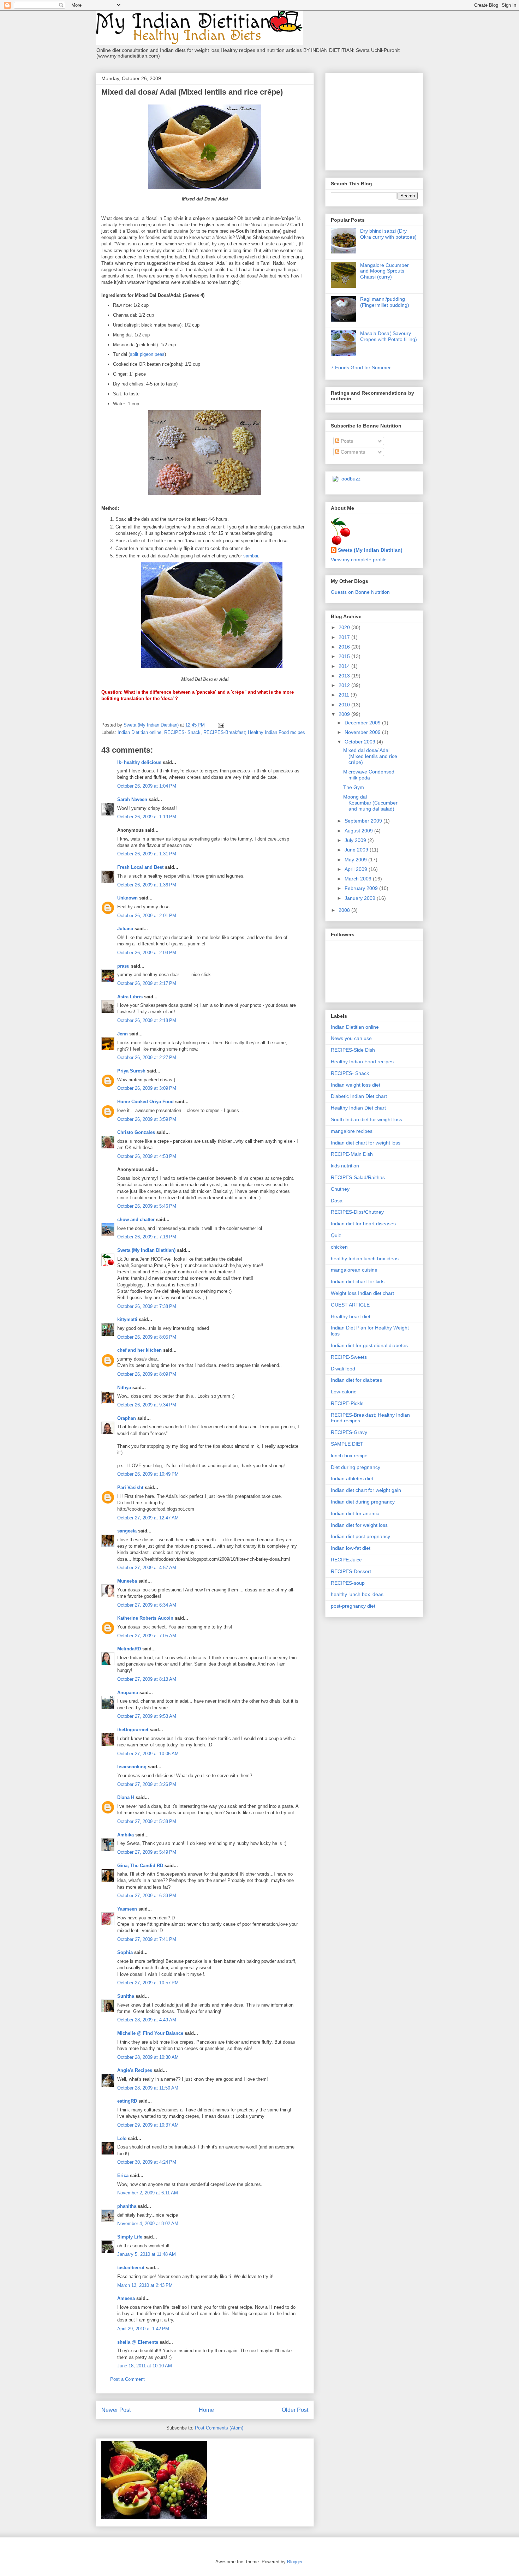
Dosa (337, 1201)
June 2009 (357, 850)
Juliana (125, 929)
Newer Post (116, 2410)
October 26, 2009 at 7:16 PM (147, 1237)
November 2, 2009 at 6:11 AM (148, 2193)
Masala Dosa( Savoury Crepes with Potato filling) (389, 336)
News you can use (351, 1038)
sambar (251, 556)
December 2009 (363, 723)
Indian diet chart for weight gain (366, 1490)
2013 (345, 676)
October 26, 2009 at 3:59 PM (147, 1119)
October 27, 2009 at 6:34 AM (147, 1605)
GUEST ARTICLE (350, 1305)
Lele (122, 2138)
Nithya (124, 1388)
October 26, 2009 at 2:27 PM (147, 1057)
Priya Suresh (131, 1071)
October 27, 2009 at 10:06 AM (148, 1754)
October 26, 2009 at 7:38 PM (147, 1306)
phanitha (127, 2206)
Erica (123, 2175)
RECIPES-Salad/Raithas (358, 1177)
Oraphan (127, 1418)
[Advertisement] (375, 120)
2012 (345, 685)
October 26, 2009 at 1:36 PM (147, 885)
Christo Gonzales (136, 1132)
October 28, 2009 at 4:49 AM (147, 2020)
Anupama (128, 1693)
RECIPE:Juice (346, 1560)
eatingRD (127, 2101)
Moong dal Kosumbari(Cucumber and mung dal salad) (370, 803)
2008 (345, 910)
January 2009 (361, 898)
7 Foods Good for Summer (361, 367)
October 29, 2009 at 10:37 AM (148, 2125)
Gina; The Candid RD (140, 1866)
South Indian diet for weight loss (366, 1119)
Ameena (126, 2298)
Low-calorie (344, 1392)
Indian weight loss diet (356, 1085)
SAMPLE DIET (347, 1444)
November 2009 (363, 732)
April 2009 (357, 869)
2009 (345, 714)
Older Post (295, 2410)
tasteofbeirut (131, 2268)
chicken (339, 1247)
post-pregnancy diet (353, 1606)
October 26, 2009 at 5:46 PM (147, 1206)
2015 (345, 656)
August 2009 (359, 831)
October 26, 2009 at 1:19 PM (147, 817)
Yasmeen (127, 1909)
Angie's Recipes (135, 2070)
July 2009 (356, 840)
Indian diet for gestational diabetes (369, 1345)
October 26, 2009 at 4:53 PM (147, 1156)
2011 (345, 695)
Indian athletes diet (352, 1478)
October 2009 (361, 742)
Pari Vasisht (130, 1487)
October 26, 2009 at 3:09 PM (147, 1088)
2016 (345, 647)
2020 (345, 627)
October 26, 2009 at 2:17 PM (147, 983)
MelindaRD (129, 1649)
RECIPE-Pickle (347, 1403)
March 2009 (359, 879)
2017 (345, 637)
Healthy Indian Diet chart (358, 1108)
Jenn (123, 1034)
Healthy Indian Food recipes (362, 1062)
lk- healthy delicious (139, 762)
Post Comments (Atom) (219, 2428)
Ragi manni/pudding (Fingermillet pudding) (385, 302)
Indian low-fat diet (351, 1548)
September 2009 (364, 821)
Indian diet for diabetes (356, 1380)
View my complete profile (359, 560)
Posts (346, 441)
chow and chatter (136, 1220)
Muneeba (127, 1581)
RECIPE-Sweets (349, 1357)
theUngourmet (133, 1730)
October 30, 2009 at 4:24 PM (147, 2162)
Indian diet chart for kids (358, 1281)
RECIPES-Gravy (349, 1432)
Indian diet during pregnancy (363, 1502)
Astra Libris (130, 997)
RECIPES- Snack (182, 732)
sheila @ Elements (138, 2342)
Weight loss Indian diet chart (362, 1293)
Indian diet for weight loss (359, 1525)
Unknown (127, 898)
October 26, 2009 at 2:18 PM (147, 1020)
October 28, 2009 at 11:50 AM (148, 2088)
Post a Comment (127, 2379)
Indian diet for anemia (355, 1513)
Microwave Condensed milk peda (369, 775)
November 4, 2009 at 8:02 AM (148, 2224)
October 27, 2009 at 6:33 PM (147, 1896)
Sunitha (126, 1996)
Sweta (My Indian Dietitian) (146, 1250)
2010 (345, 705)
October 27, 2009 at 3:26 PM (147, 1784)
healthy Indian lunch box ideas (365, 1259)
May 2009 (356, 860)
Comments (352, 452)
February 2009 (362, 888)
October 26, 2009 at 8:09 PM (147, 1374)
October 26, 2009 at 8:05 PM (147, 1337)
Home (206, 2410)
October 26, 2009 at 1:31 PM (147, 854)
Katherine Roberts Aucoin (145, 1618)
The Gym (354, 787)
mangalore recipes (352, 1131)
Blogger (295, 2562)
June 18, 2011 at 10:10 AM (145, 2366)
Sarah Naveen (132, 799)
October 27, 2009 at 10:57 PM (148, 1983)
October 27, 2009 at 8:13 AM (147, 1679)
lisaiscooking (132, 1767)
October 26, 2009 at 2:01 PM (147, 916)
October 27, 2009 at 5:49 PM (147, 1852)
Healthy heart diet (351, 1316)
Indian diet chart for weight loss (366, 1143)
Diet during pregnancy (356, 1467)
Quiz (336, 1235)
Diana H (126, 1797)
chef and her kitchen (139, 1350)
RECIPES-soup (348, 1583)
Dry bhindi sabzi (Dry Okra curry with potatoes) (388, 234)
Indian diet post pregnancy (360, 1536)
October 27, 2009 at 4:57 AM (147, 1568)
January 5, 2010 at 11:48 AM (147, 2254)
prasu (123, 966)
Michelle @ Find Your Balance (150, 2033)
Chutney (340, 1189)
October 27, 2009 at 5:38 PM (147, 1821)
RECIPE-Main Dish (352, 1154)
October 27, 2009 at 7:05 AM (147, 1636)
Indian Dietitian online (139, 732)
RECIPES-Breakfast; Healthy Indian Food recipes (254, 732)
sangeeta (127, 1531)
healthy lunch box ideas (357, 1594)
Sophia (125, 1952)
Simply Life (130, 2237)
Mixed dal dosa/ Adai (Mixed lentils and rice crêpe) (370, 756)
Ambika (126, 1835)
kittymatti (127, 1319)
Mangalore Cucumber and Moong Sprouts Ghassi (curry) (384, 271)
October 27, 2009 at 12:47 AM (148, 1518)
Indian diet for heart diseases (363, 1224)
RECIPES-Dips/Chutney (357, 1212)
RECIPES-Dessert (351, 1571)
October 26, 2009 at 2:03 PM (147, 953)
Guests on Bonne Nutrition (360, 592)
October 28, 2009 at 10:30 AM (148, 2057)
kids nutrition (345, 1166)
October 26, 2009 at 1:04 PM (147, 786)
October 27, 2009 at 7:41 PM (147, 1939)
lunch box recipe (349, 1456)
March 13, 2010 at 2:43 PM (145, 2285)
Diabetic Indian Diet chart (359, 1096)
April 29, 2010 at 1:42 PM (143, 2329)
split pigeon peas (147, 354)
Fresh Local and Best (140, 867)
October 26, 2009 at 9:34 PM (147, 1405)
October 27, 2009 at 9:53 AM (147, 1716)
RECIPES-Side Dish (353, 1050)
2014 (345, 666)
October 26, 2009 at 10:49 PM (148, 1474)
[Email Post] (220, 725)
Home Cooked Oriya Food (145, 1102)
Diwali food (343, 1369)
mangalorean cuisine (354, 1270)
